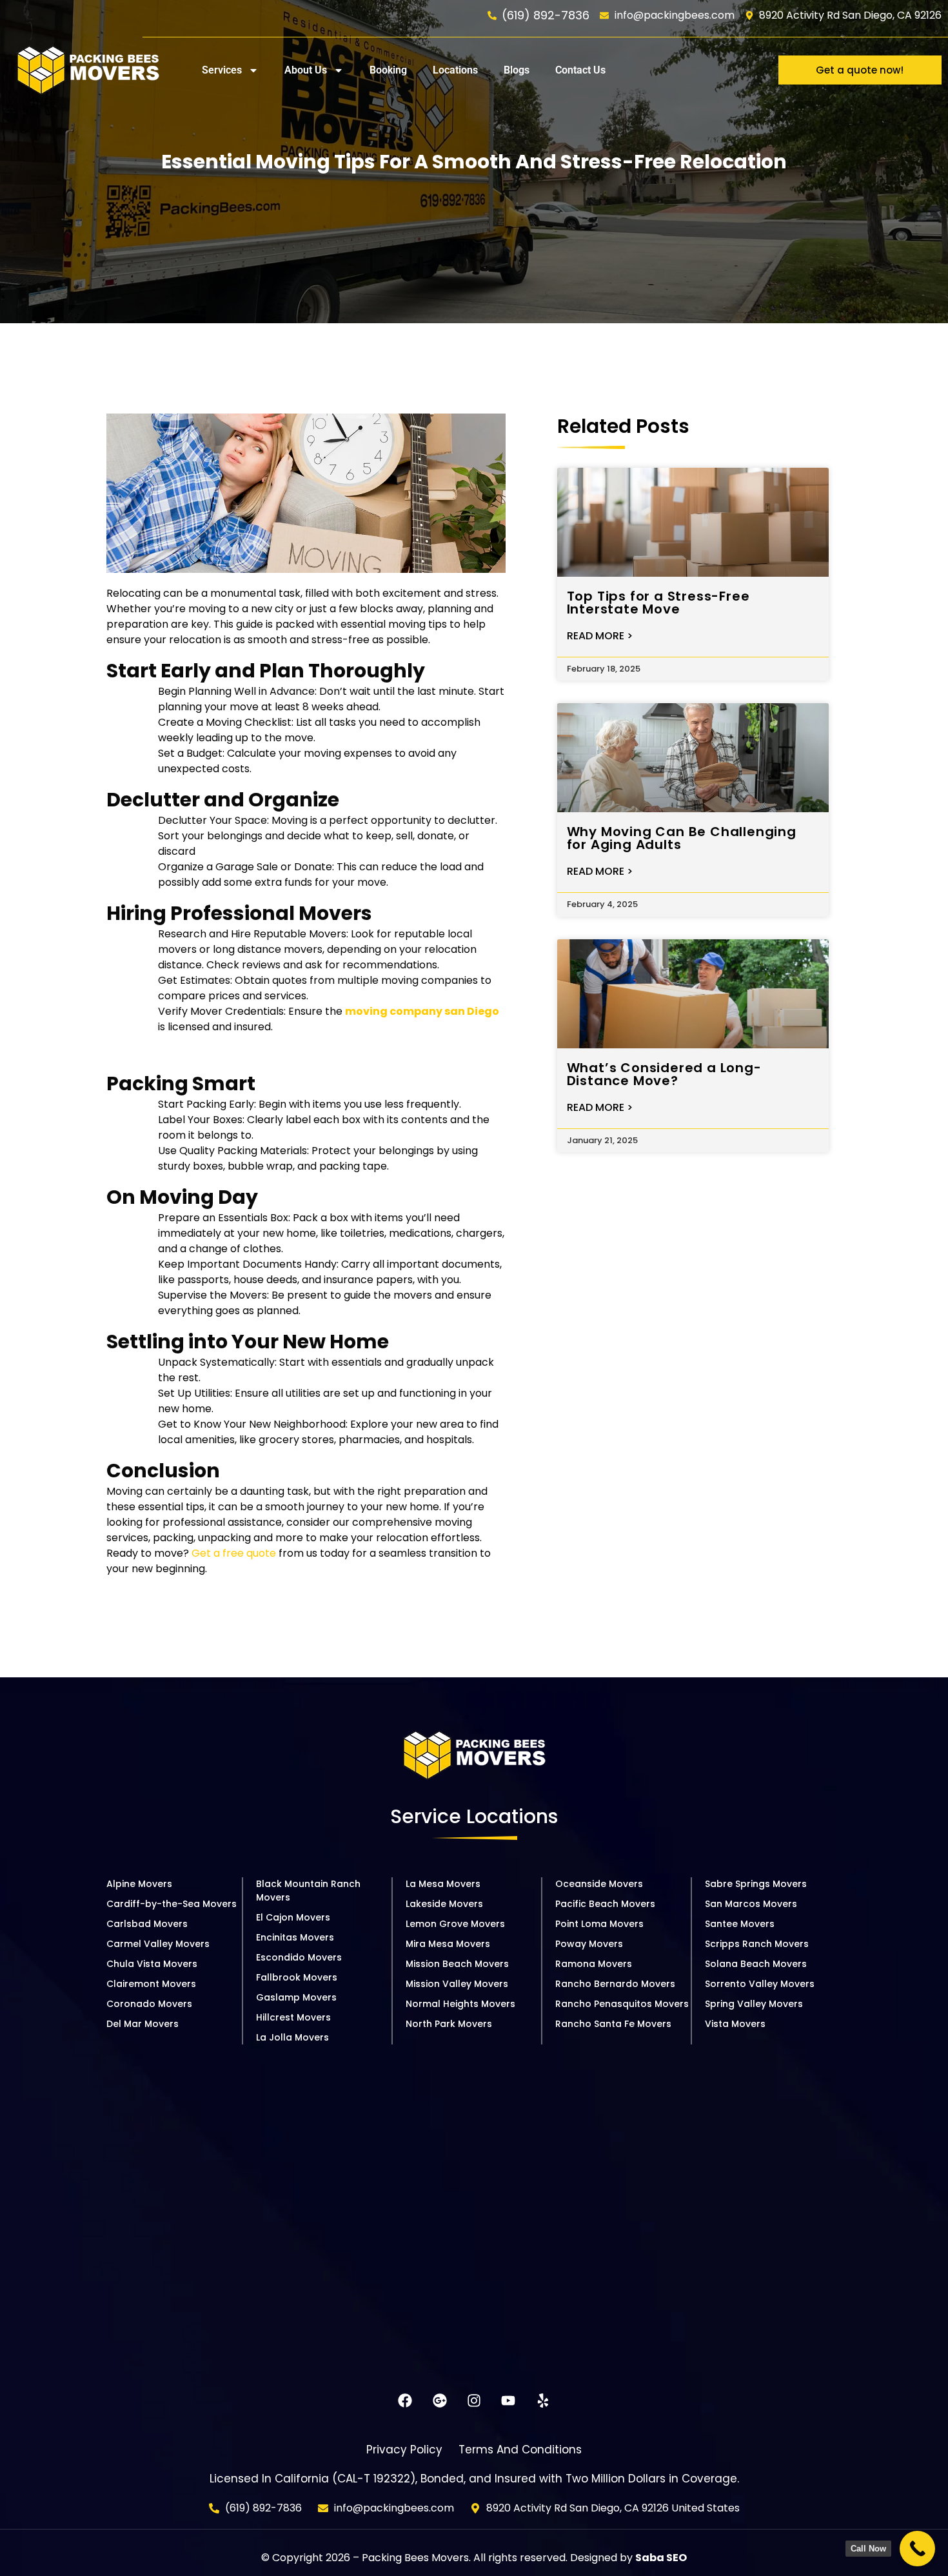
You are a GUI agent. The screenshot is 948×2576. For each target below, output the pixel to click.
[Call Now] (917, 2549)
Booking (388, 70)
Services (222, 70)
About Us (306, 70)
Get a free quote (234, 1553)
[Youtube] (508, 2400)
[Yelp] (543, 2400)
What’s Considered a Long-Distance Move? (664, 1074)
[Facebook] (405, 2400)
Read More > (600, 636)
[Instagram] (474, 2400)
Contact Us (580, 70)
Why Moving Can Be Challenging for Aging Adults (682, 838)
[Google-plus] (439, 2400)
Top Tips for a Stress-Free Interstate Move (658, 603)
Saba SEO (661, 2558)
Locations (455, 70)
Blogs (517, 70)
